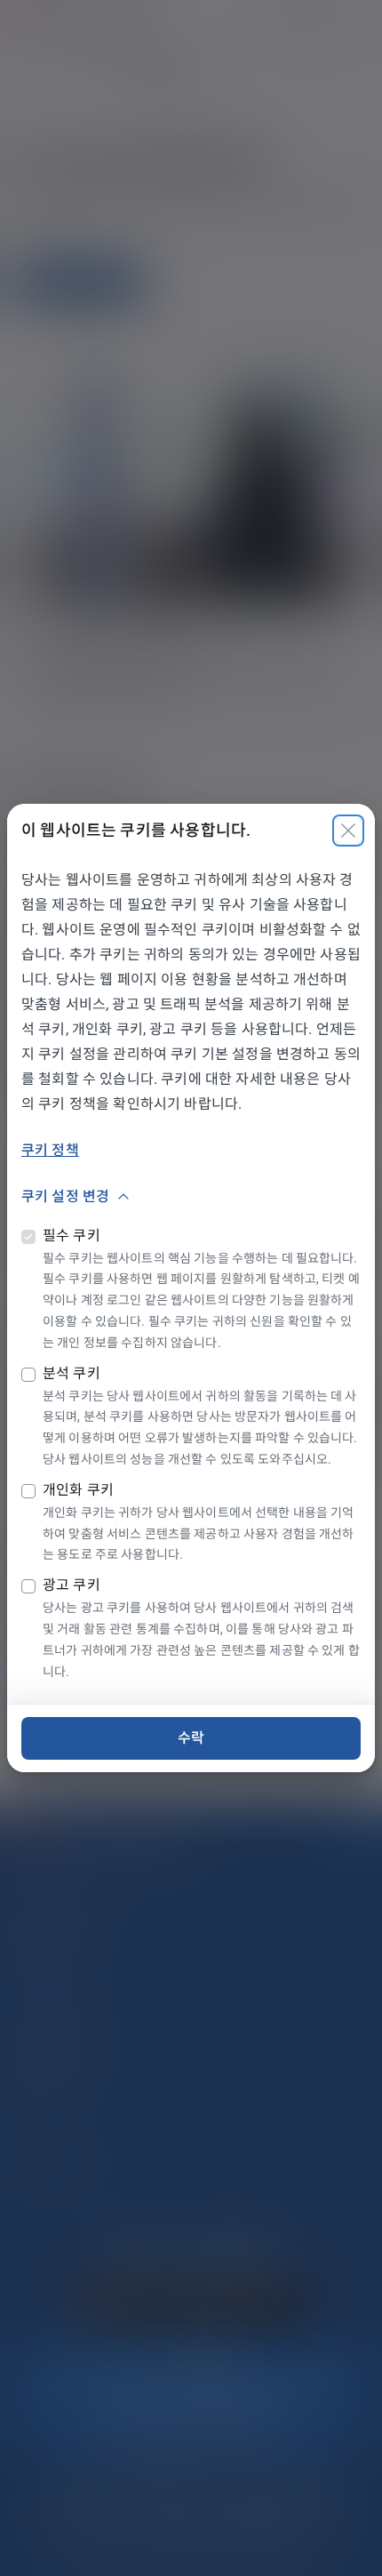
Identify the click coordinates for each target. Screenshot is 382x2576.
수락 (191, 1738)
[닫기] (348, 831)
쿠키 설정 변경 (65, 1196)
